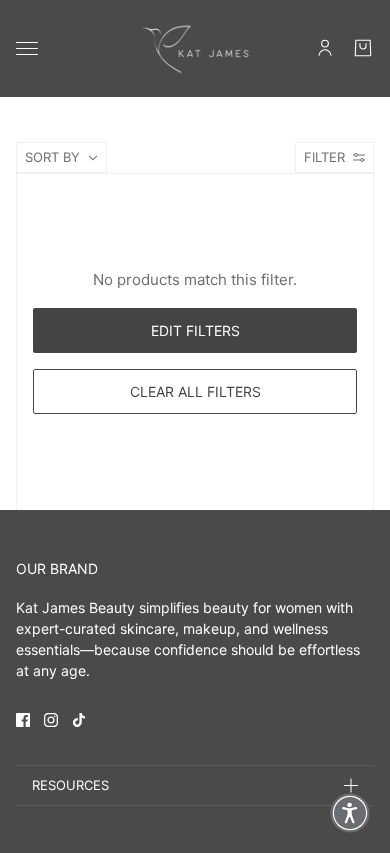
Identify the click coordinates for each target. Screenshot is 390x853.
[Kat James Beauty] (195, 48)
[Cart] (363, 48)
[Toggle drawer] (27, 48)
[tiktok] (79, 720)
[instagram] (51, 720)
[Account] (325, 48)
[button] (350, 813)
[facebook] (23, 720)
